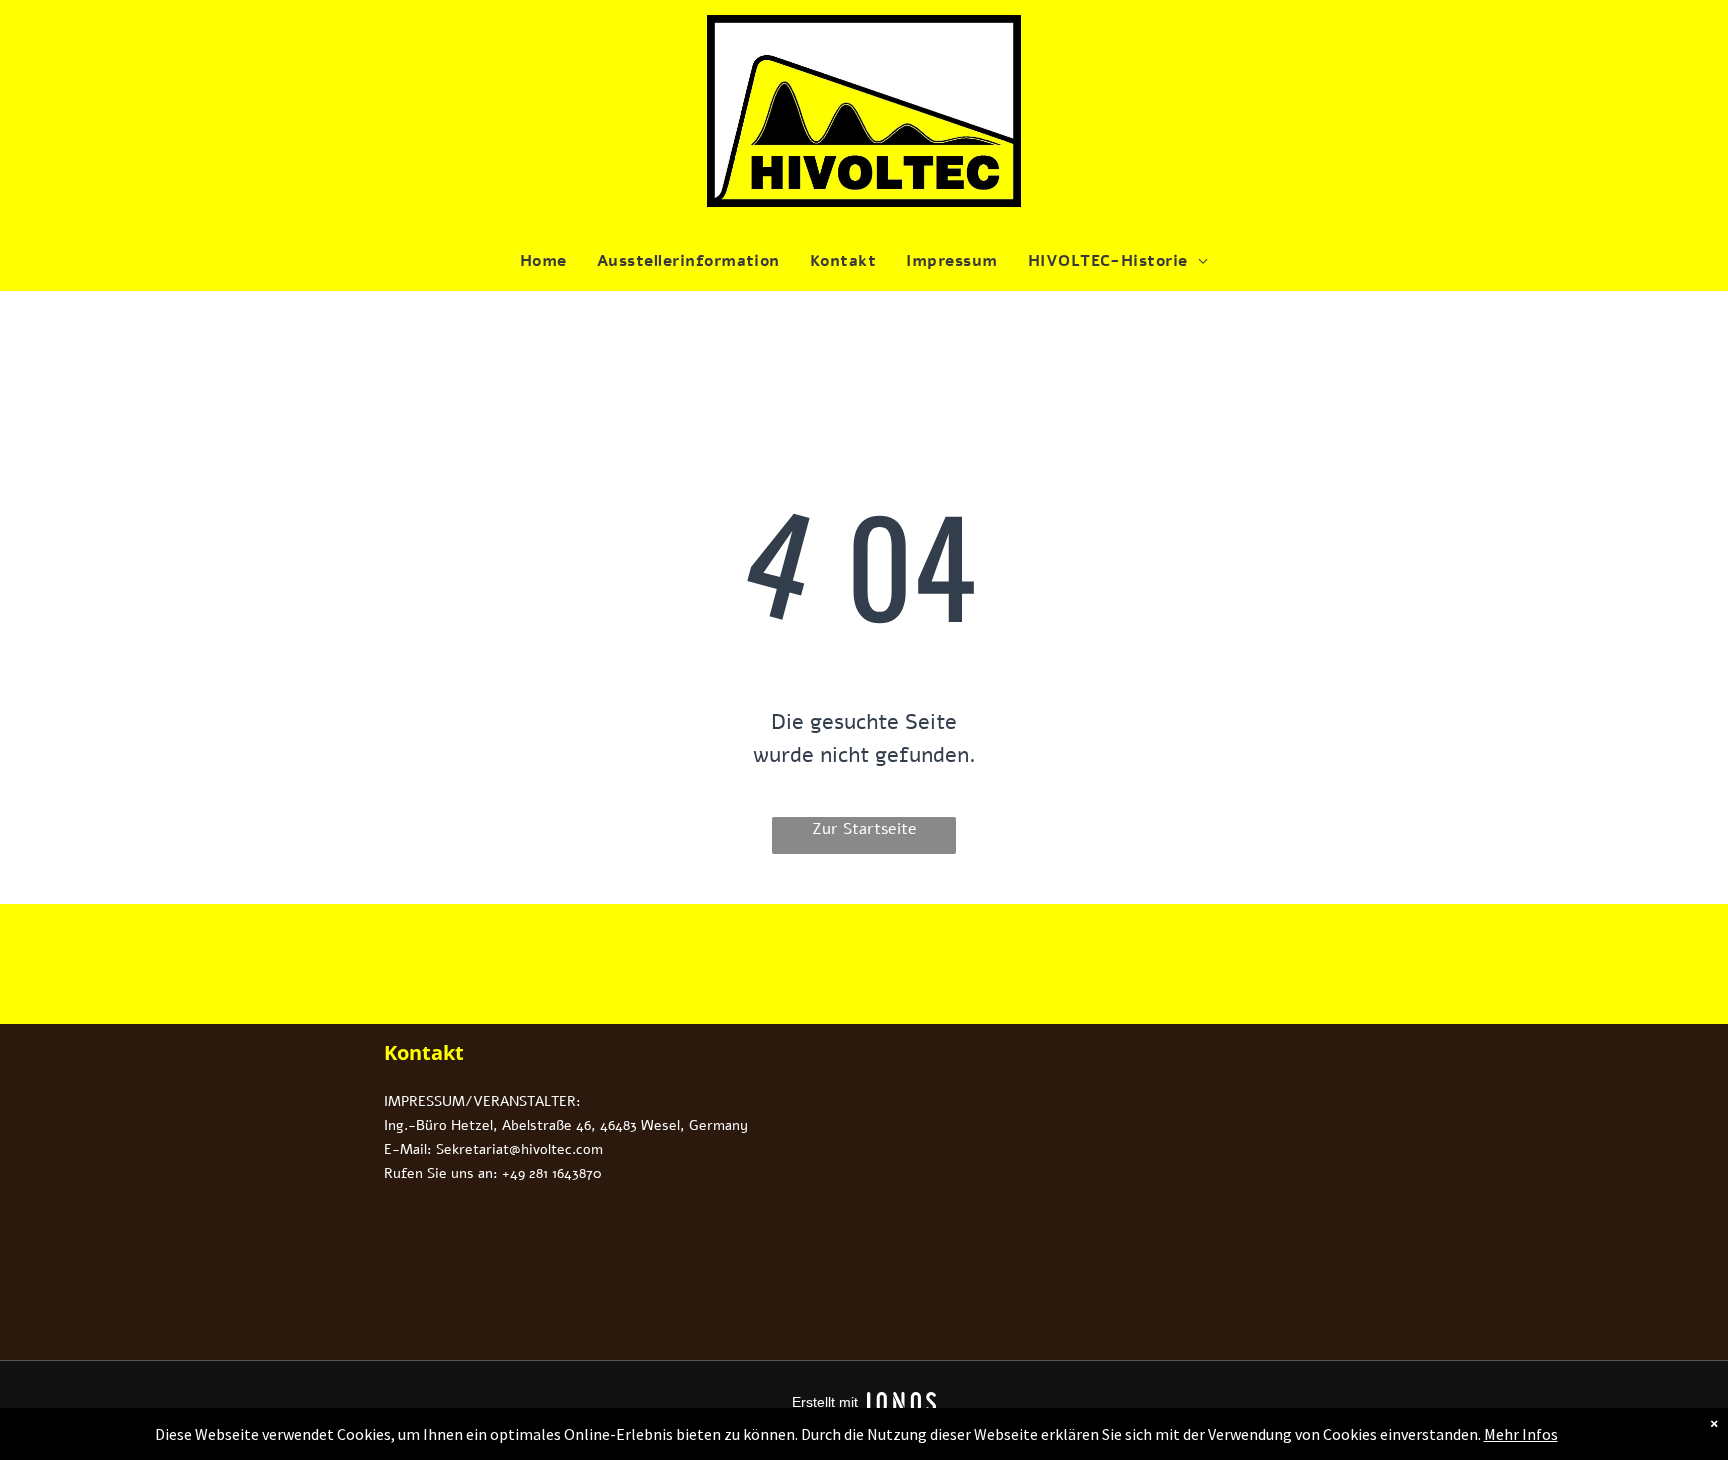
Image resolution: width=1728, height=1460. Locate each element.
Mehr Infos (1521, 1434)
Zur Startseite (864, 829)
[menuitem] (543, 261)
